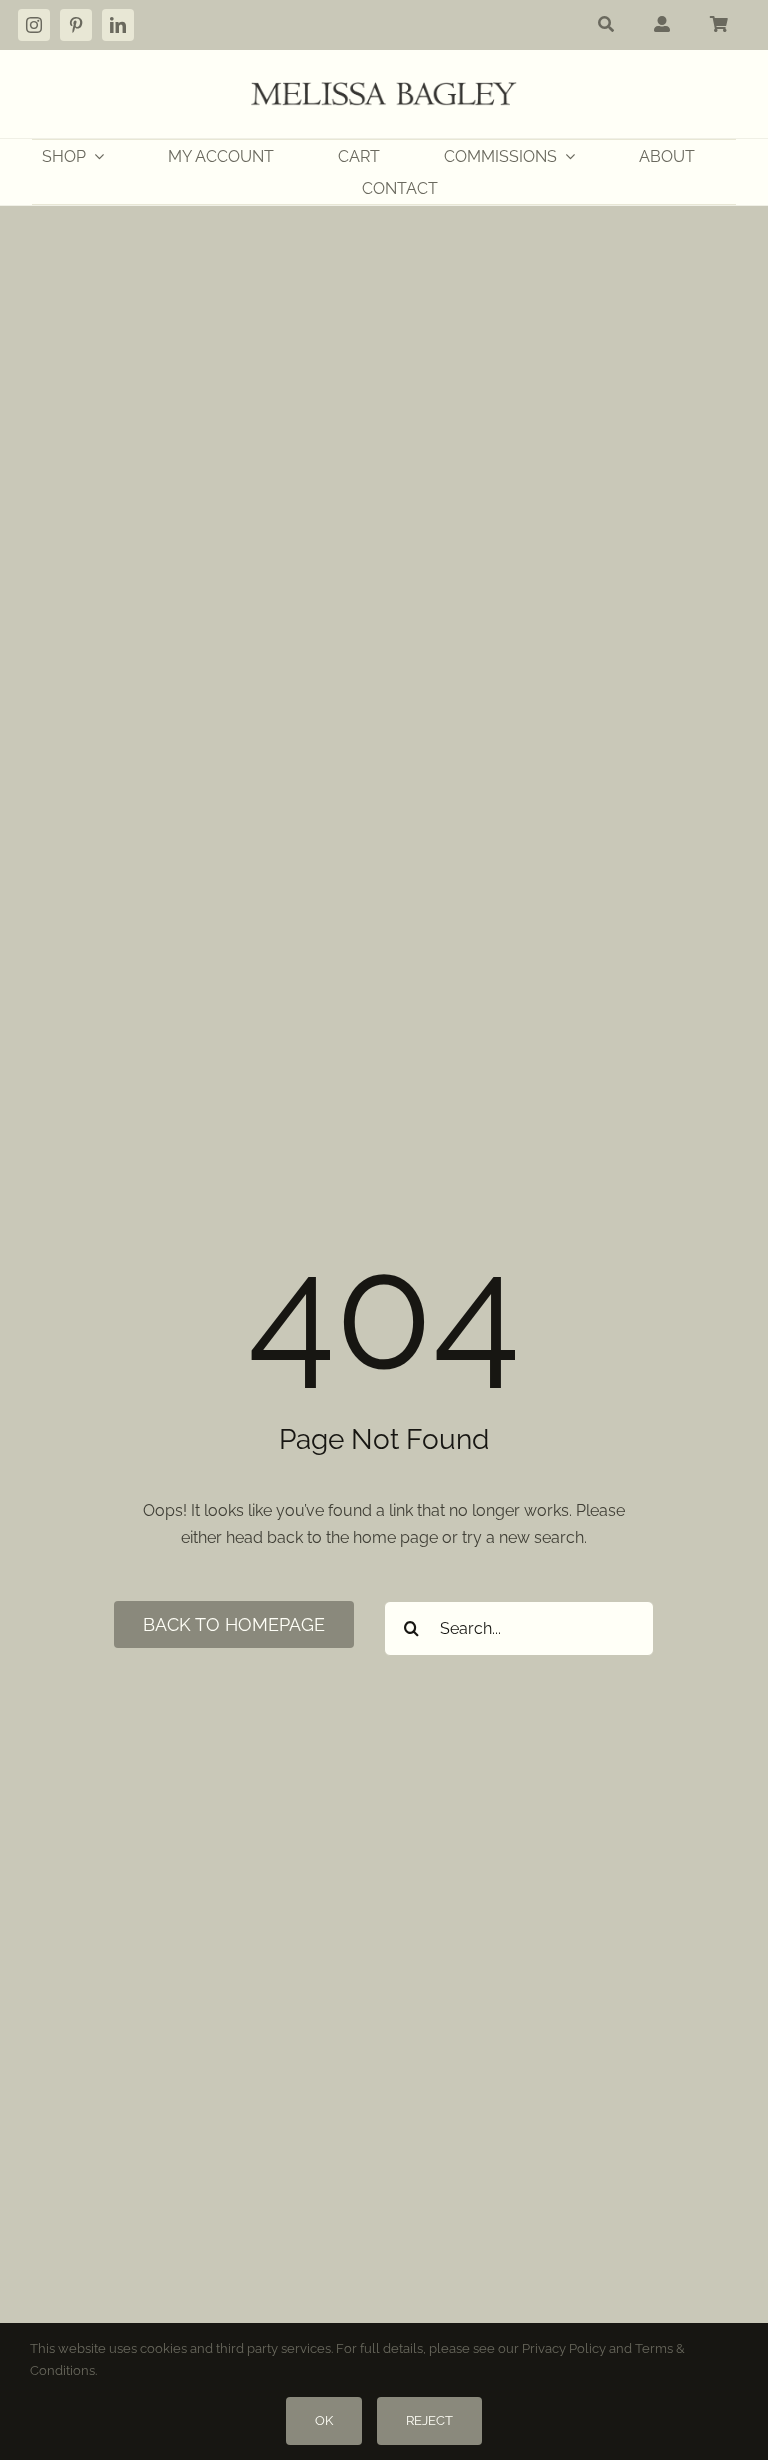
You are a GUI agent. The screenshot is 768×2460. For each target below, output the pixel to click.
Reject (429, 2420)
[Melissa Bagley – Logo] (384, 89)
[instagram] (34, 25)
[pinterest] (76, 25)
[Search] (606, 25)
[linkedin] (118, 25)
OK (324, 2420)
